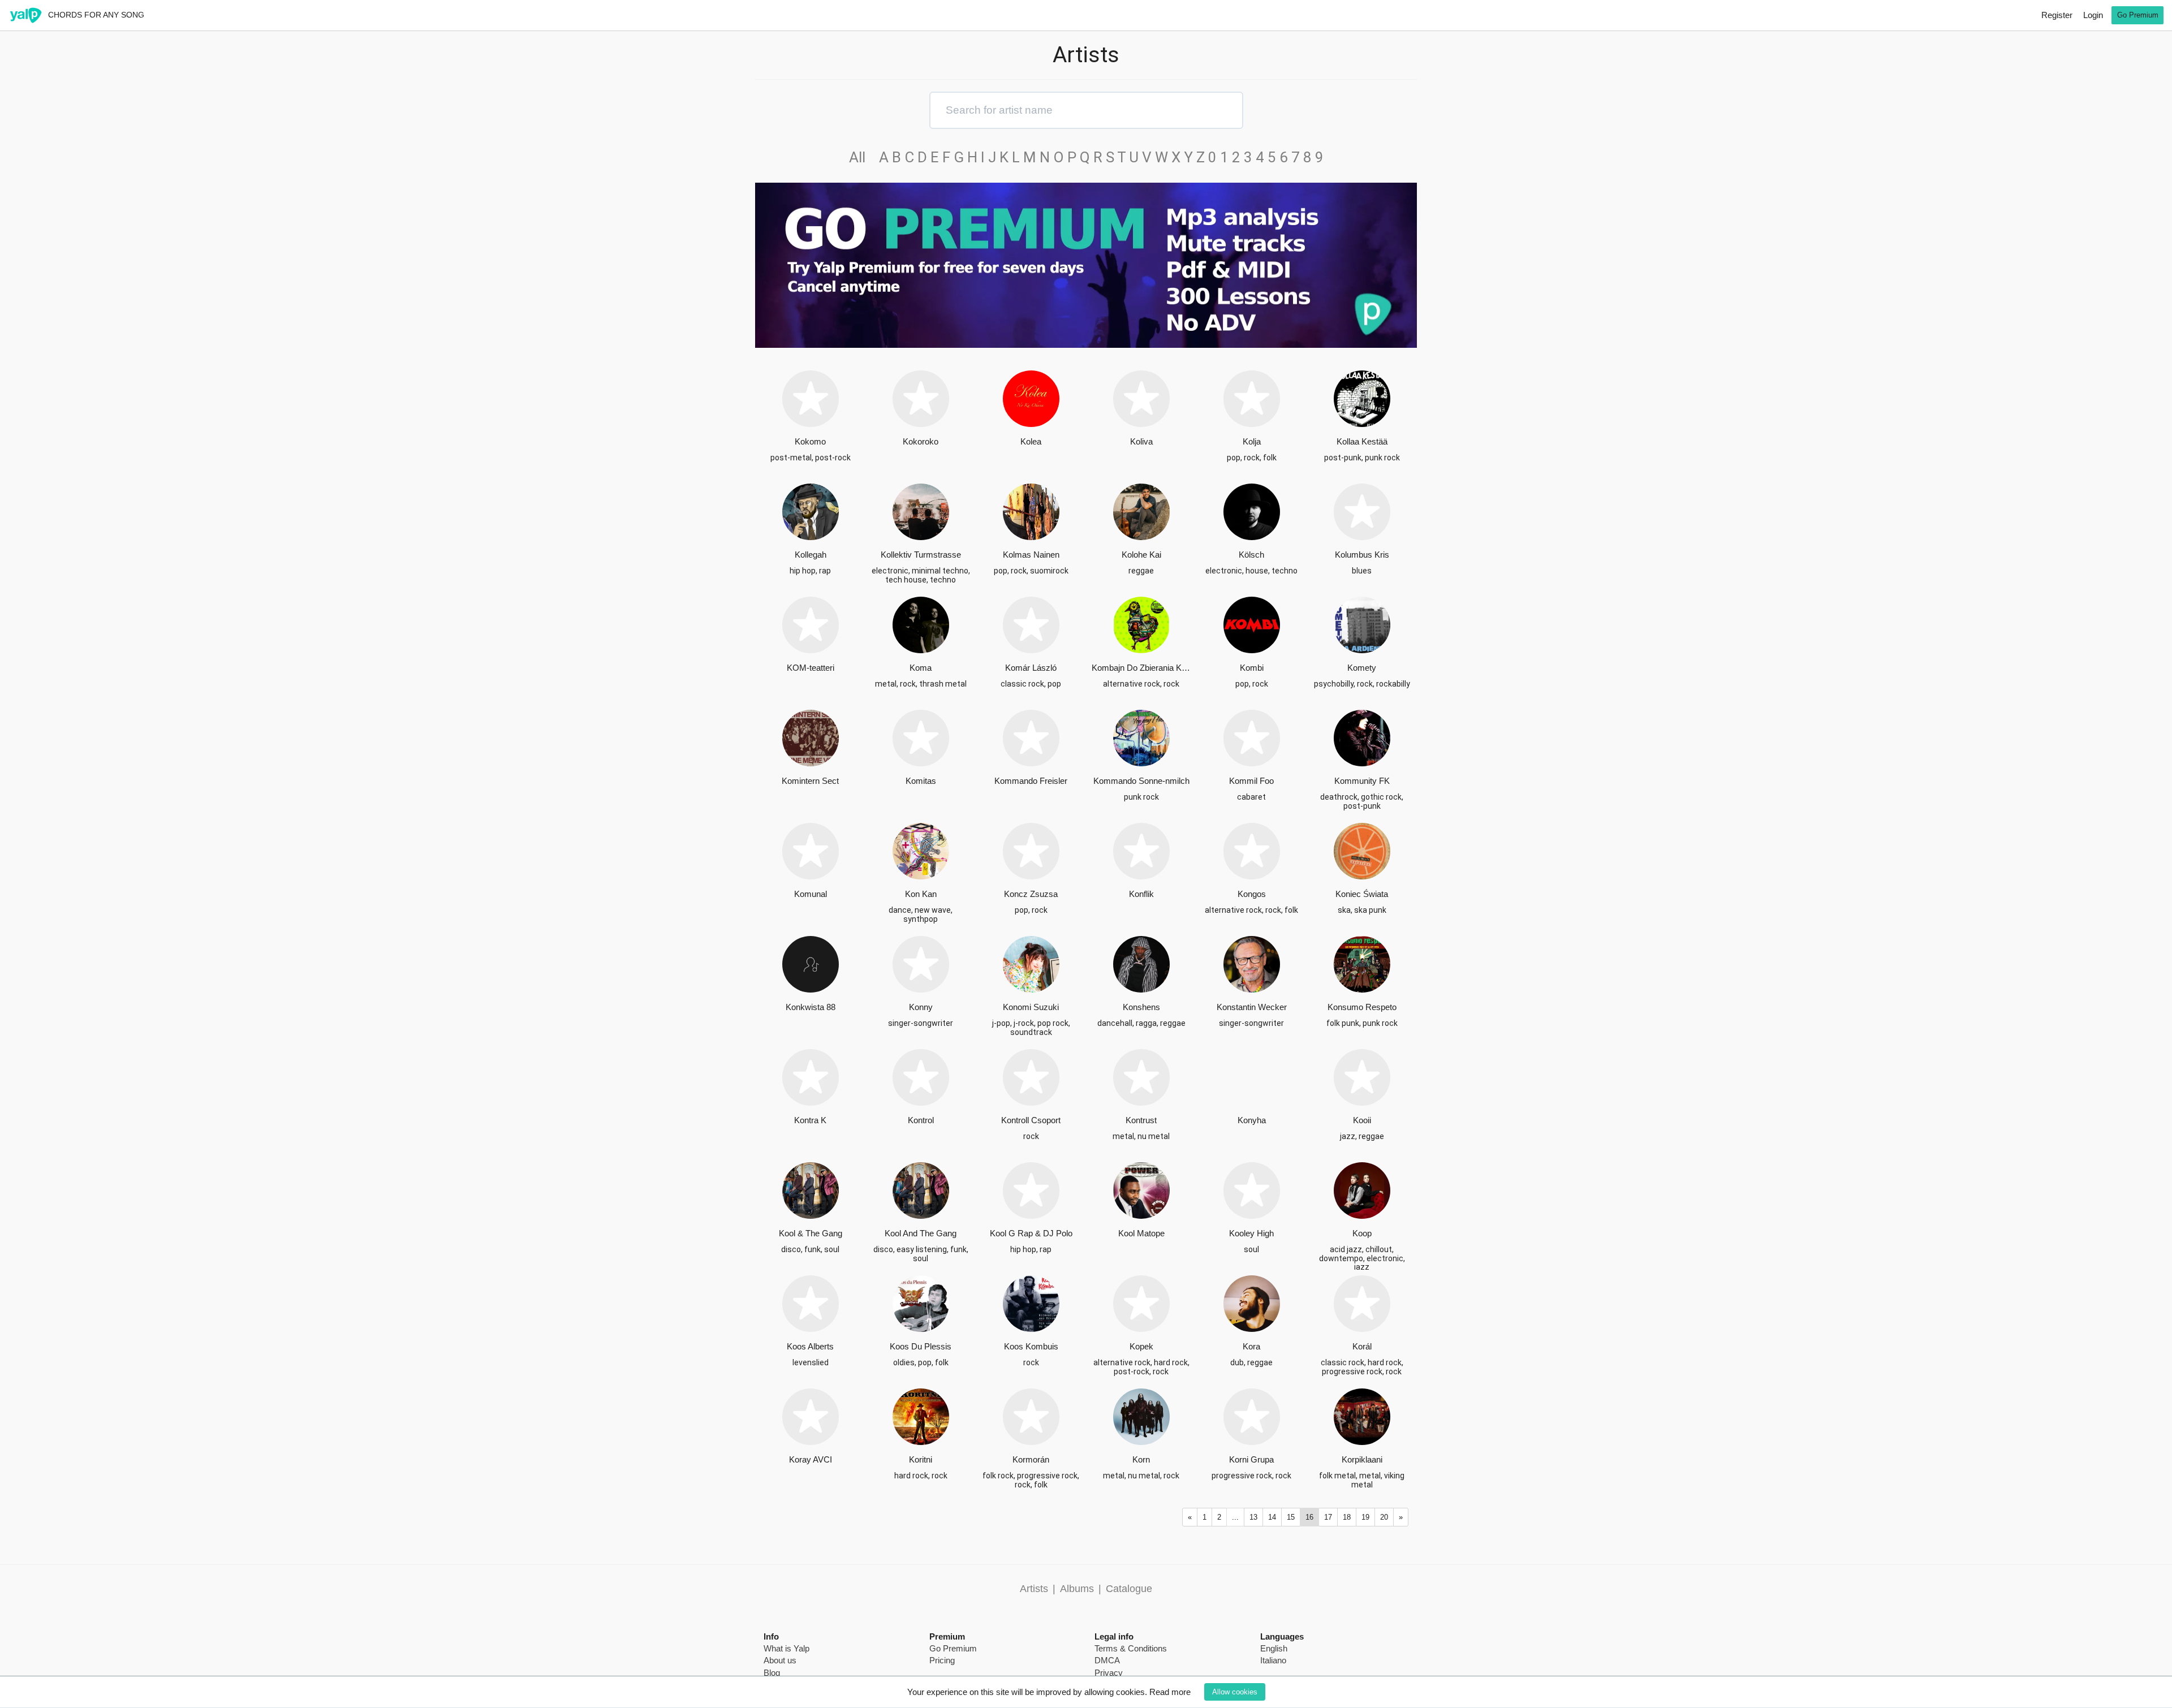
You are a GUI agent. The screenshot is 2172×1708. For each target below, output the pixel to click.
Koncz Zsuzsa (1031, 894)
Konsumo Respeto (1362, 1007)
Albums (1077, 1589)
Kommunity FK (1362, 781)
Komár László (1031, 668)
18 (1347, 1517)
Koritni (921, 1459)
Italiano (1273, 1660)
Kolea (1031, 441)
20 (1384, 1517)
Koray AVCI (811, 1459)
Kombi (1252, 668)
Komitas (921, 781)
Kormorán (1031, 1459)
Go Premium (2138, 15)
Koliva (1141, 441)
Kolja (1252, 441)
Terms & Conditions (1131, 1648)
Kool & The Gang (811, 1233)
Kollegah (811, 555)
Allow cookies (1235, 1692)
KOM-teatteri (811, 668)
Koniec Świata (1362, 894)
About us (780, 1660)
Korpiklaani (1362, 1459)
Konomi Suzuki (1031, 1007)
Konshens (1141, 1007)
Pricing (942, 1660)
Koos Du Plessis (921, 1346)
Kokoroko (921, 441)
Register (2057, 15)
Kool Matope (1141, 1233)
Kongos (1252, 894)
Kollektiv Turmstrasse (921, 555)
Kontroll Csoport (1031, 1120)
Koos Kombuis (1031, 1346)
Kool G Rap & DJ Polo (1031, 1233)
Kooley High (1251, 1233)
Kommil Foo (1251, 781)
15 (1291, 1517)
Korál (1362, 1346)
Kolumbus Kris (1362, 555)
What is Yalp (787, 1648)
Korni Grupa (1251, 1459)
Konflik (1141, 894)
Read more (1170, 1692)
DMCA (1107, 1660)
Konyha (1252, 1120)
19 (1365, 1517)
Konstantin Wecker (1252, 1007)
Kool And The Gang (921, 1233)
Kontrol (921, 1120)
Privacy (1109, 1673)
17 (1328, 1517)
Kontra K (810, 1120)
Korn (1141, 1459)
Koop (1362, 1233)
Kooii (1362, 1120)
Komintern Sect (810, 781)
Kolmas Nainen (1031, 555)
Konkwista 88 (811, 1007)
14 (1272, 1517)
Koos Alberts (810, 1346)
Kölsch (1251, 555)
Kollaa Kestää (1362, 441)
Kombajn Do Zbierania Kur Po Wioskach (1141, 668)
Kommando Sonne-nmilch (1141, 781)
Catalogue (1129, 1589)
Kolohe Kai (1141, 555)
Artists (1034, 1589)
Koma (921, 668)
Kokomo (810, 441)
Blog (772, 1673)
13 (1253, 1517)
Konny (921, 1007)
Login (2093, 15)
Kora (1251, 1346)
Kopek (1141, 1346)
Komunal (811, 894)
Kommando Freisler (1031, 781)
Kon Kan (921, 894)
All (862, 157)
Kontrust (1141, 1120)
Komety (1362, 668)
